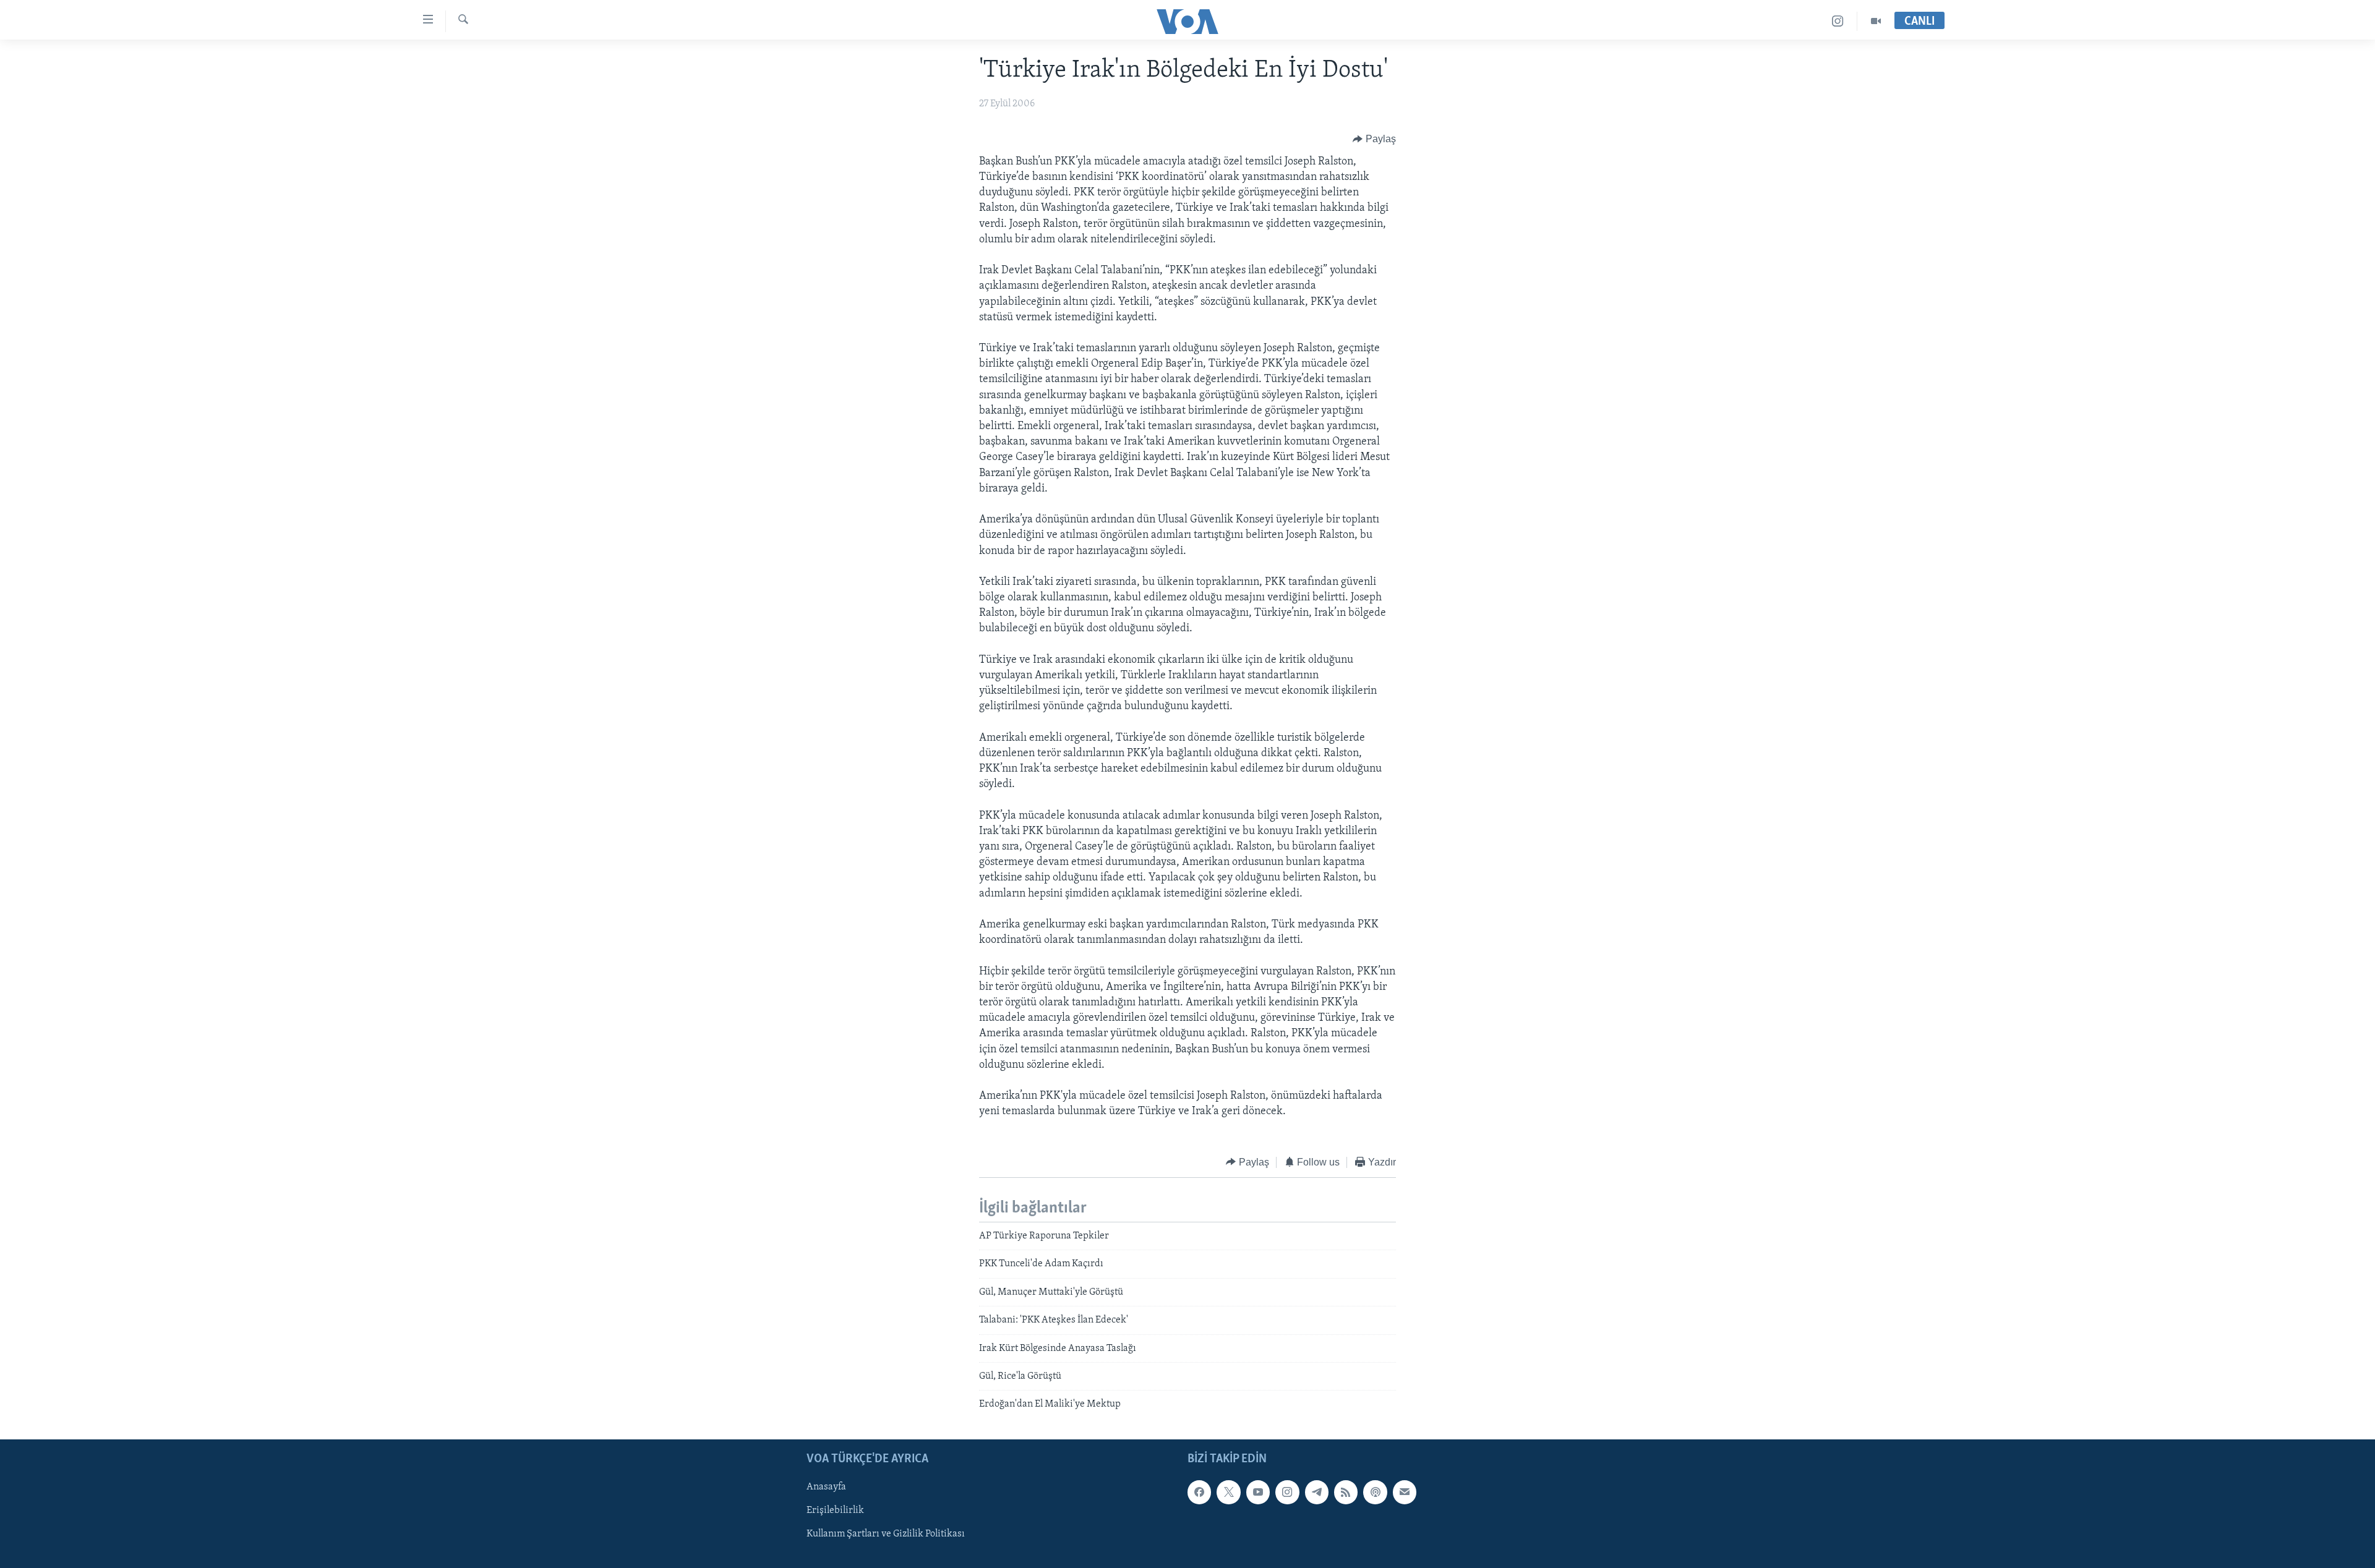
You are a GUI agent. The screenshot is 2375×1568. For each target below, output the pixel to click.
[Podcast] (1375, 1492)
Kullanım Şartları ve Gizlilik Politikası (886, 1534)
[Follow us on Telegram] (1317, 1492)
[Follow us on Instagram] (1287, 1492)
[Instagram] (1838, 21)
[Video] (1876, 21)
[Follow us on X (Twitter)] (1228, 1492)
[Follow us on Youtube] (1258, 1492)
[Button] (1374, 139)
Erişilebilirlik (835, 1510)
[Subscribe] (1405, 1492)
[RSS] (1346, 1492)
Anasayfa (826, 1487)
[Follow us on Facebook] (1199, 1492)
